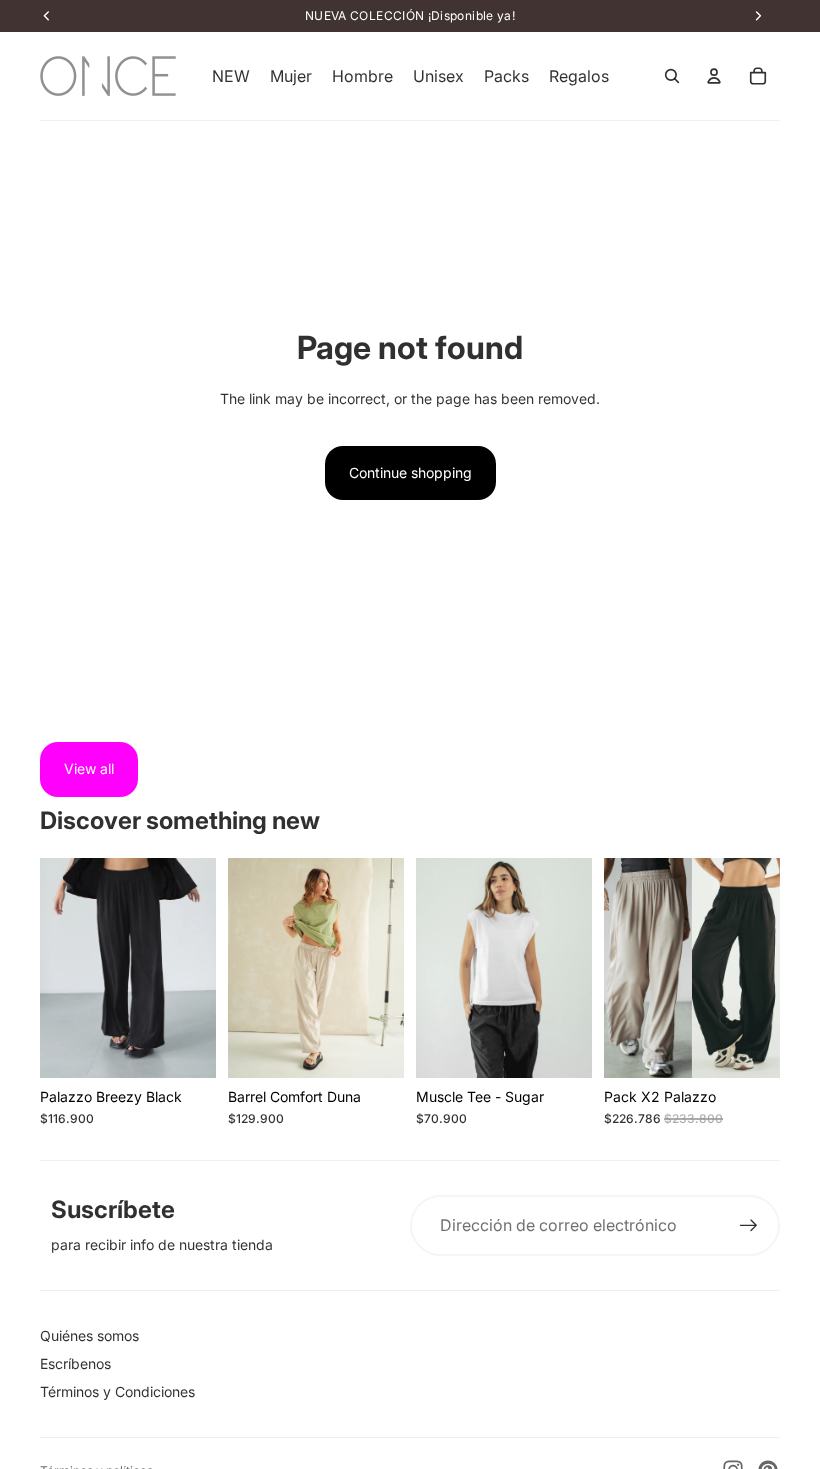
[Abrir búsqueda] (672, 76)
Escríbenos (75, 1363)
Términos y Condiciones (117, 1391)
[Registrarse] (749, 1226)
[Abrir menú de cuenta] (714, 76)
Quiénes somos (89, 1335)
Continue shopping (410, 472)
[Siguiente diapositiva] (200, 968)
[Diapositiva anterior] (55, 968)
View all (89, 768)
